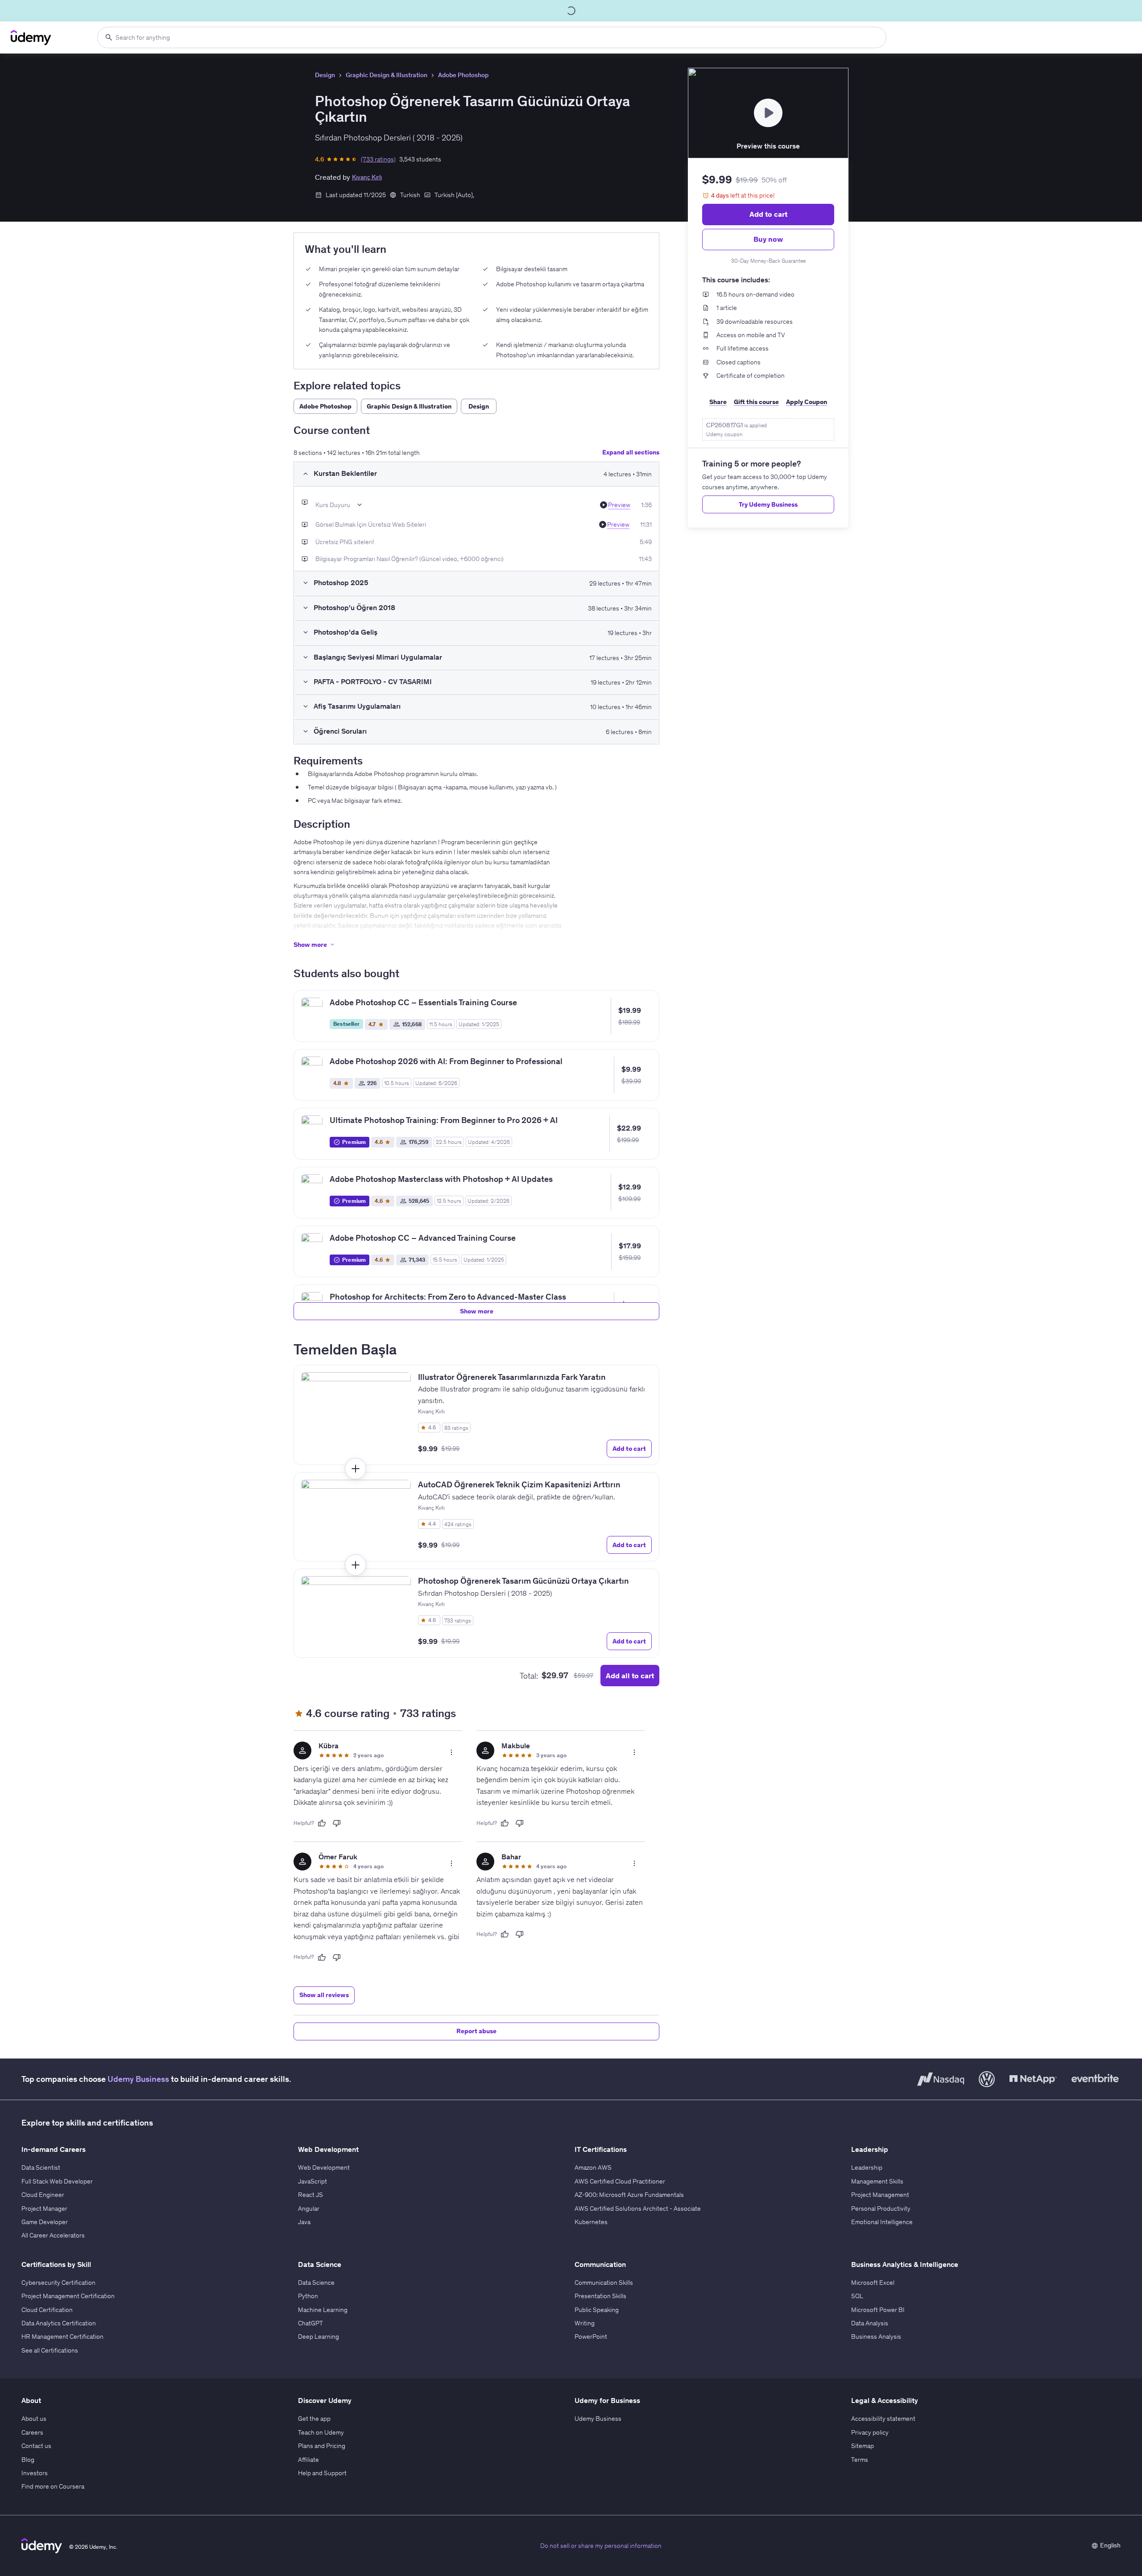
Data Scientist (41, 2167)
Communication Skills (604, 2283)
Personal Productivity (881, 2209)
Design (325, 75)
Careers (32, 2432)
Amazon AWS (593, 2167)
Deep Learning (319, 2337)
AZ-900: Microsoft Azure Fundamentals (629, 2195)
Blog (28, 2460)
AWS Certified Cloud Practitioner (620, 2181)
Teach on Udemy (321, 2432)
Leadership (867, 2167)
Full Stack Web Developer (57, 2181)
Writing (585, 2323)
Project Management (880, 2195)
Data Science (316, 2283)
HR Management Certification (62, 2337)
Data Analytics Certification (59, 2323)
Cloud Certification (47, 2310)
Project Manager (44, 2209)
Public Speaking (597, 2310)
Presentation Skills (600, 2296)
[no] (337, 1823)
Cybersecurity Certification (58, 2283)
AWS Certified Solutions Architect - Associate (638, 2209)
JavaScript (312, 2181)
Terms (860, 2460)
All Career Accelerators (53, 2235)
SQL (857, 2296)
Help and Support (322, 2473)
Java (304, 2222)
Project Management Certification (68, 2296)
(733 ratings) (378, 159)
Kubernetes (591, 2222)
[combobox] (492, 37)
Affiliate (308, 2460)
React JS (310, 2195)
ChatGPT (310, 2323)
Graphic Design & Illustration (387, 75)
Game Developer (45, 2222)
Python (308, 2296)
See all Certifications (50, 2350)
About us (34, 2419)
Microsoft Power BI (878, 2310)
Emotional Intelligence (882, 2222)
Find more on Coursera (53, 2486)
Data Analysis (870, 2323)
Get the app (314, 2419)
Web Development (324, 2167)
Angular (309, 2209)
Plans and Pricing (322, 2446)
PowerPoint (591, 2337)
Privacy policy (870, 2432)
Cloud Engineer (43, 2195)
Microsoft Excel (873, 2283)
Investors (35, 2473)
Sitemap (863, 2446)
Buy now (768, 239)
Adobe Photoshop (463, 75)
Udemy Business (138, 2079)
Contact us (36, 2446)
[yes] (322, 1823)
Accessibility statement (883, 2419)
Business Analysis (876, 2337)
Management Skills (877, 2181)
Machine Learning (323, 2310)
